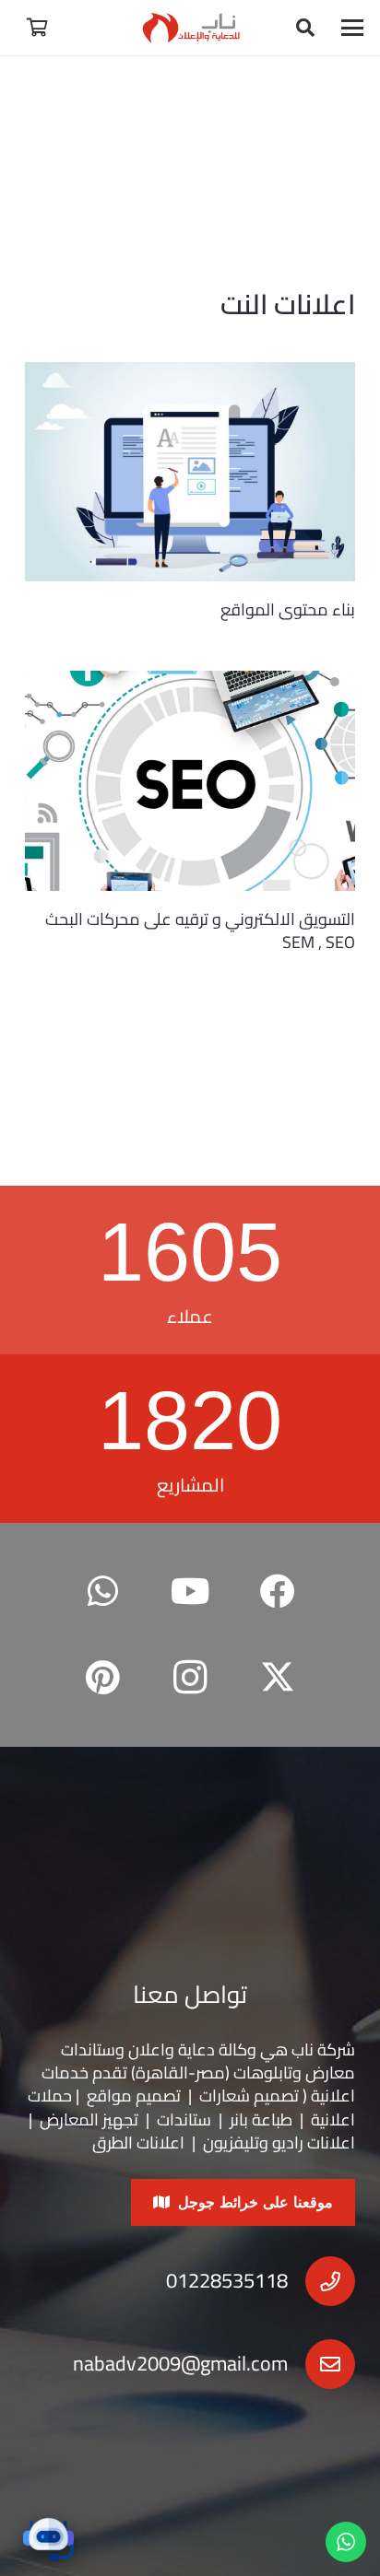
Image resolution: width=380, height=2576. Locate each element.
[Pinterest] (103, 1678)
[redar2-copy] (190, 28)
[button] (353, 28)
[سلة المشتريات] (37, 28)
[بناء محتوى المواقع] (190, 472)
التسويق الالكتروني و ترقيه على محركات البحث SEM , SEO (200, 931)
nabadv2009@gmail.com (180, 2363)
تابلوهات (263, 2073)
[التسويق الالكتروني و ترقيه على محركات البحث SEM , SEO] (190, 781)
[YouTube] (190, 1592)
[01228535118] (321, 2281)
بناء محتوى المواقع (288, 609)
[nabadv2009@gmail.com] (321, 2364)
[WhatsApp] (103, 1592)
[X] (277, 1678)
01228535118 (227, 2280)
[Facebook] (277, 1592)
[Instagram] (190, 1678)
